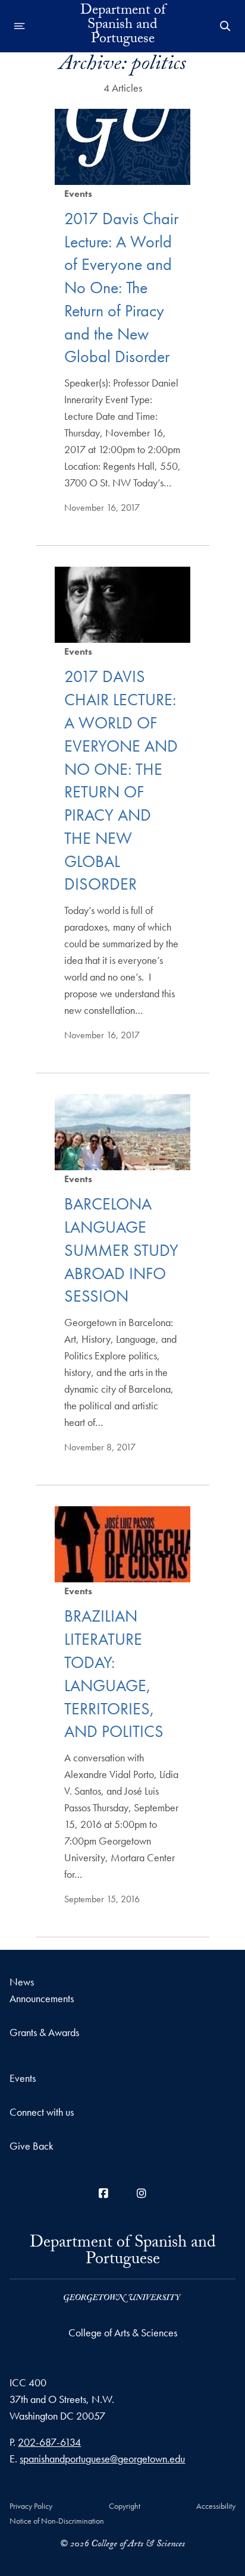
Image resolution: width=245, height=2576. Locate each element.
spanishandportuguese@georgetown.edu (102, 2459)
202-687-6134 (49, 2442)
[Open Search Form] (225, 26)
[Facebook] (103, 2193)
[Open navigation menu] (20, 26)
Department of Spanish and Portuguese (123, 26)
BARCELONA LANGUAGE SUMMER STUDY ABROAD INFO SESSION (121, 1250)
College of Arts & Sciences (123, 2332)
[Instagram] (142, 2193)
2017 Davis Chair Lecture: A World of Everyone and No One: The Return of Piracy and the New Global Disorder (121, 288)
